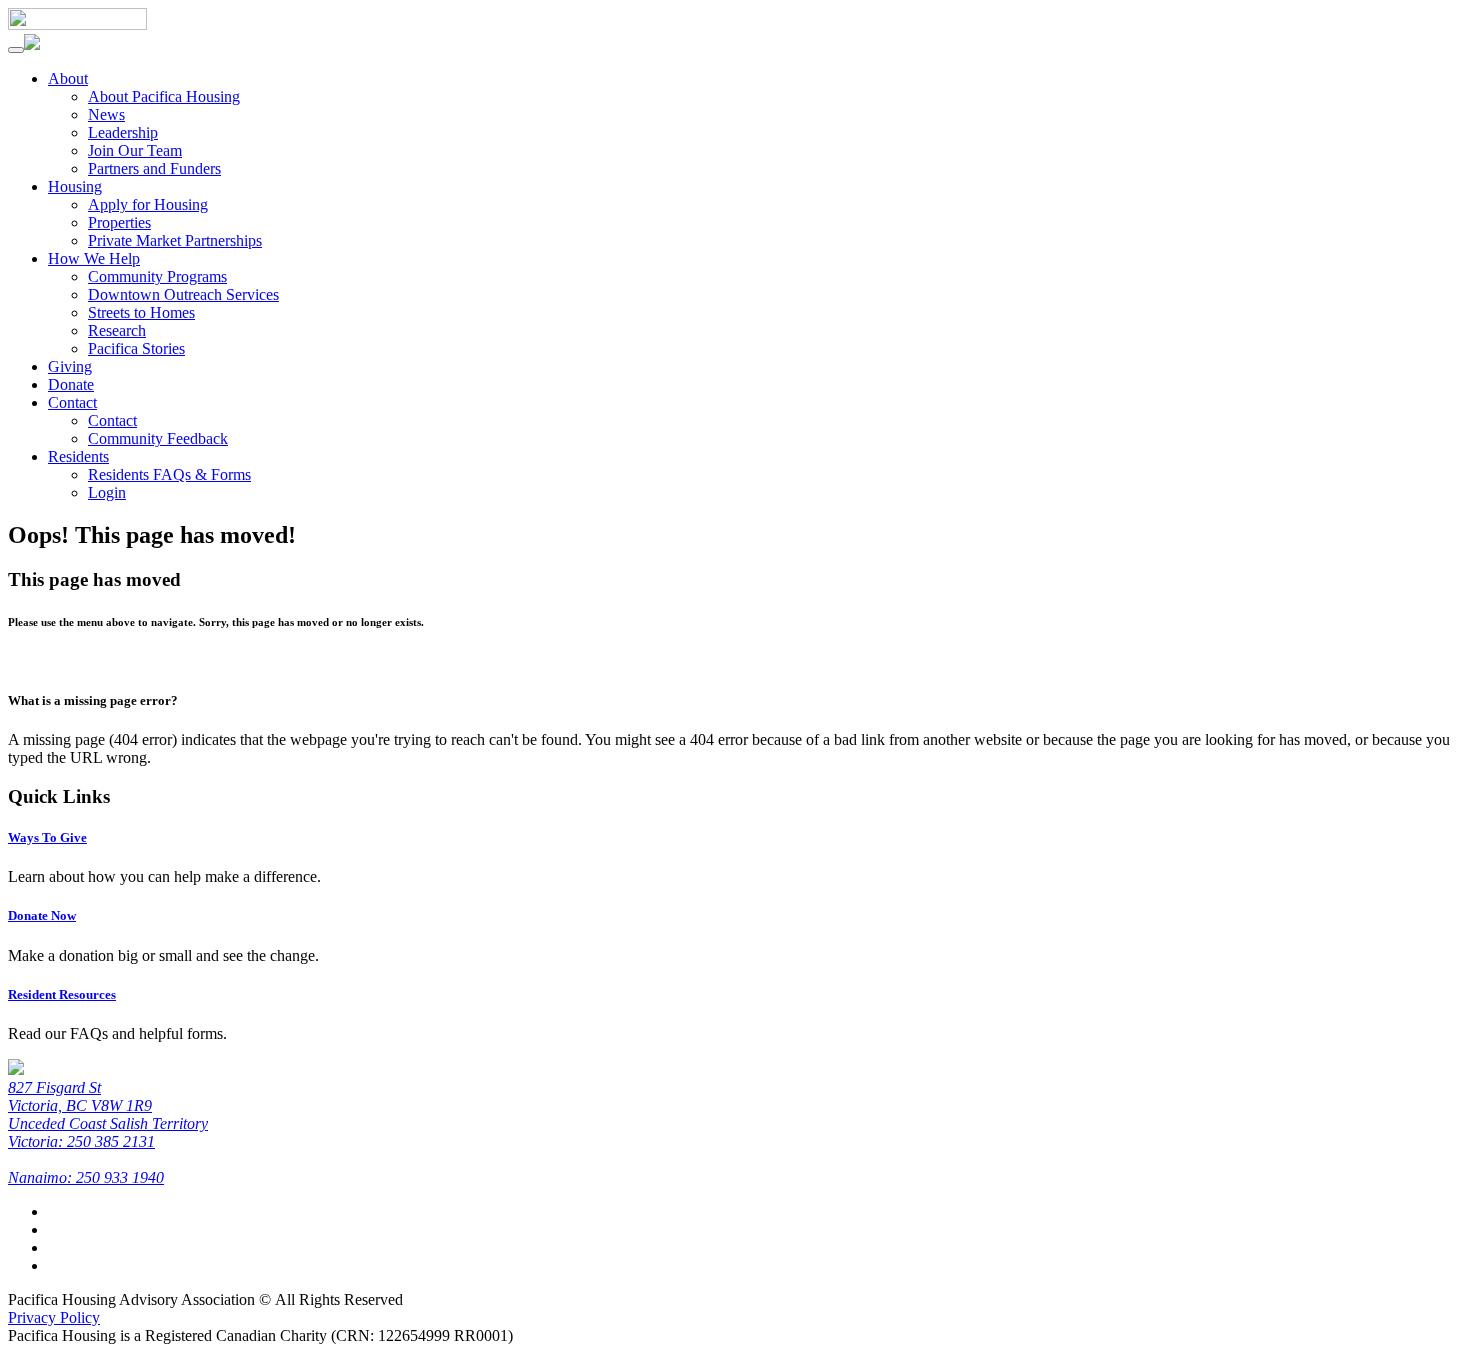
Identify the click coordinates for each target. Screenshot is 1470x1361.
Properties (119, 222)
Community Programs (157, 276)
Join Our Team (135, 150)
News (106, 114)
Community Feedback (158, 438)
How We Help (94, 258)
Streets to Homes (141, 312)
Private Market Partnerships (175, 240)
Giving (70, 366)
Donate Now (42, 915)
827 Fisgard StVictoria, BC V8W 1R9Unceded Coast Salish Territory (108, 1105)
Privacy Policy (54, 1317)
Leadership (123, 132)
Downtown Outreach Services (183, 294)
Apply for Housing (148, 204)
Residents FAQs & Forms (169, 474)
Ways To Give (47, 837)
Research (117, 330)
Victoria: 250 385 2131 (81, 1141)
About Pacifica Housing (164, 96)
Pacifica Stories (136, 348)
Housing (75, 186)
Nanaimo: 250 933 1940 (86, 1177)
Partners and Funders (154, 168)
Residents (78, 456)
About (68, 78)
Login (107, 492)
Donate (71, 384)
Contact (72, 402)
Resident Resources (62, 994)
